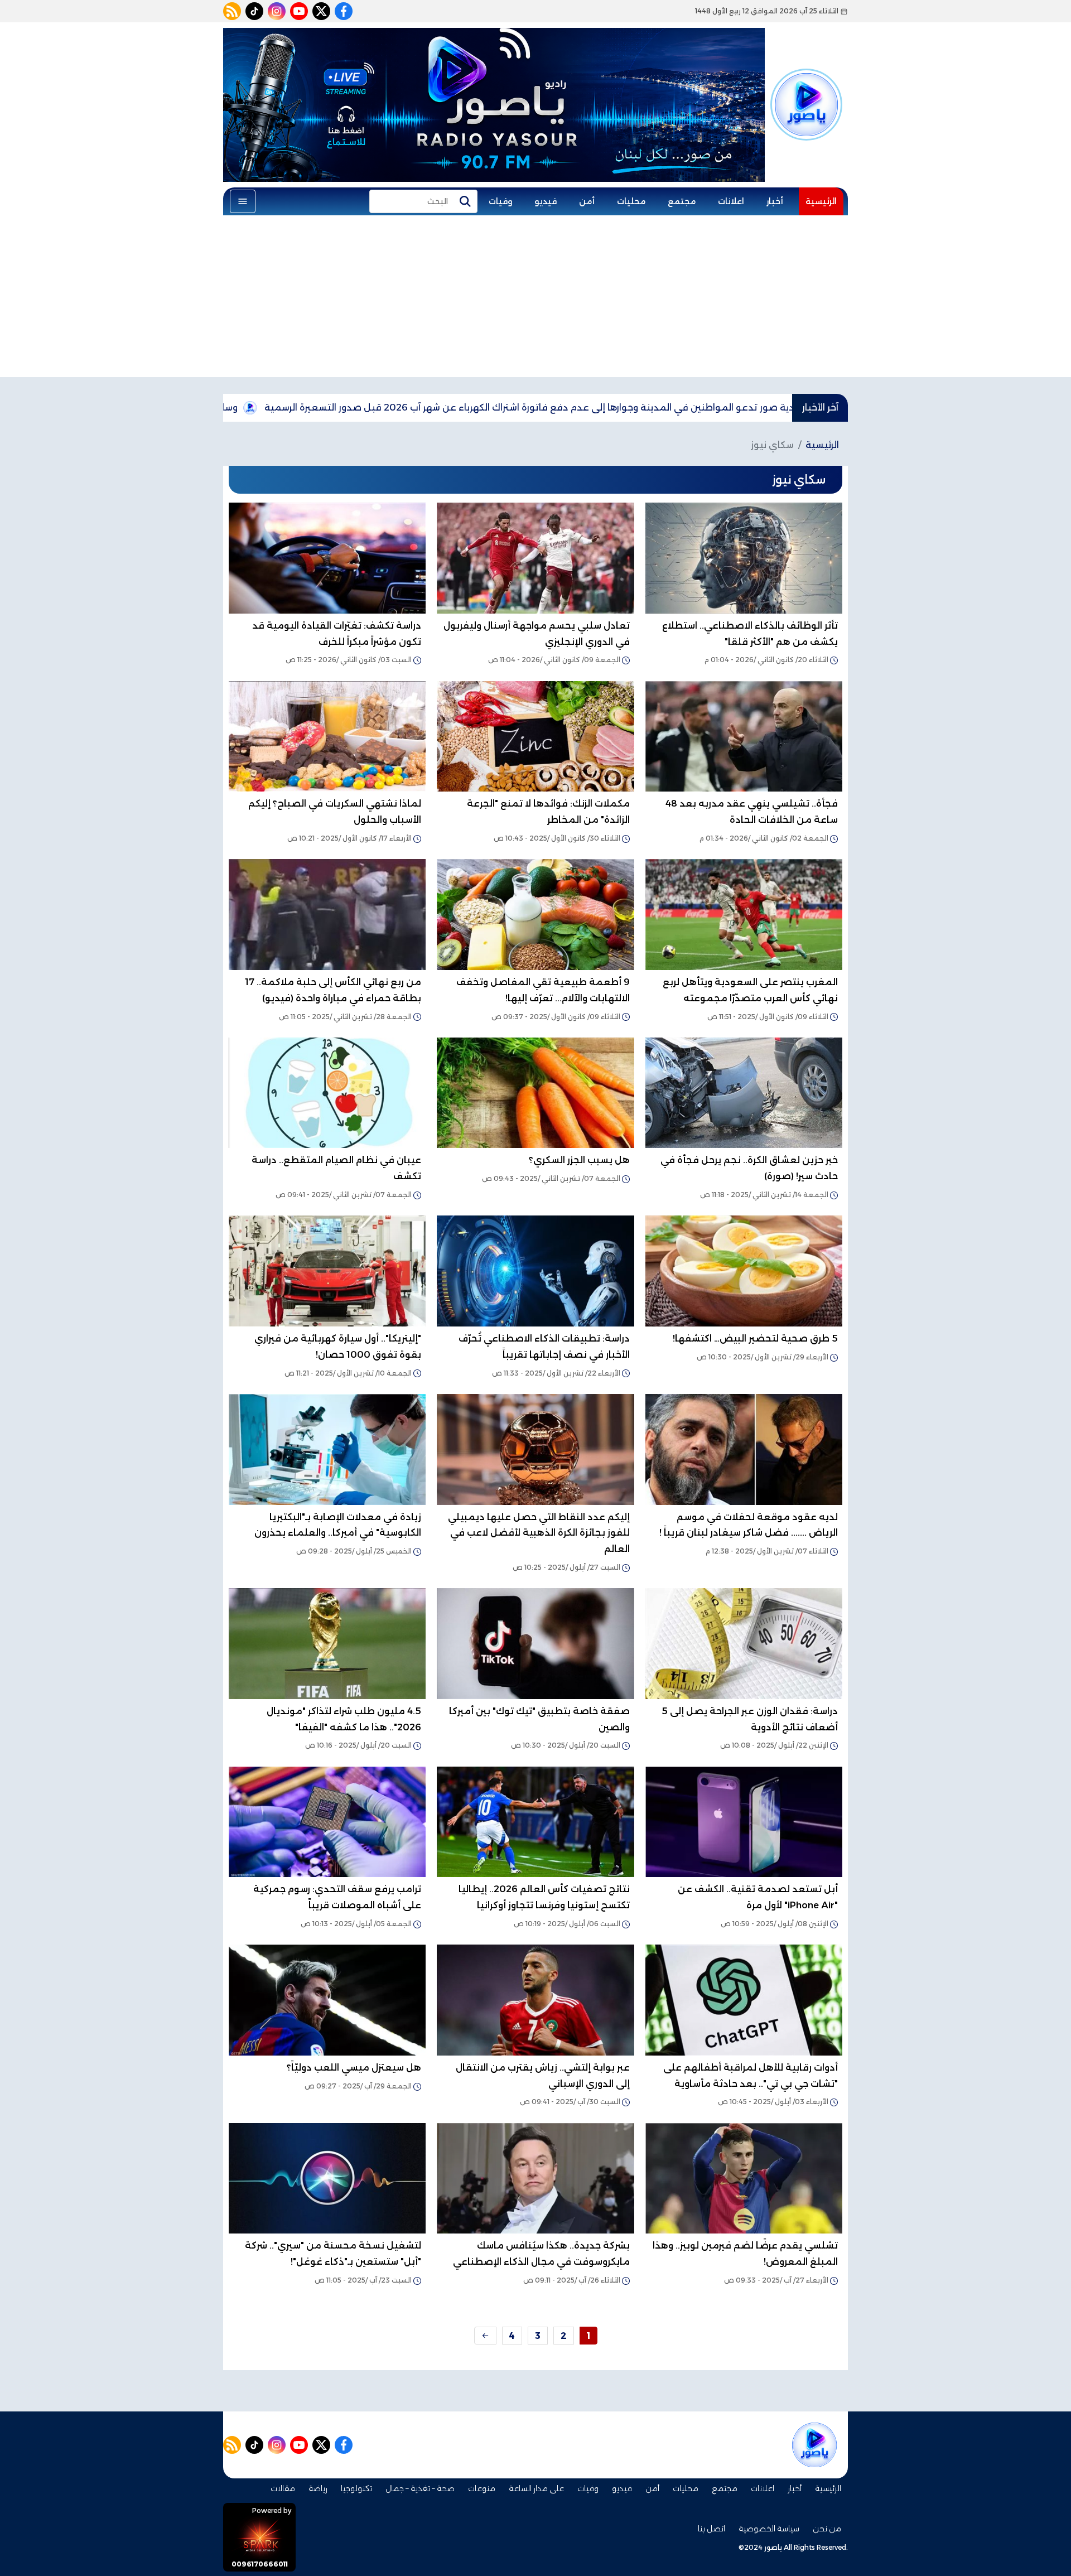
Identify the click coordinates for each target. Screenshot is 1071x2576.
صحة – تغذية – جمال (420, 2488)
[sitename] (814, 2445)
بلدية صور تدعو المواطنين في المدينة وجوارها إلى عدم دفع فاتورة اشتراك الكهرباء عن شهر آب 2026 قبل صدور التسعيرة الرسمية (689, 407)
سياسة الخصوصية (769, 2529)
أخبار (775, 201)
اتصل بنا (711, 2529)
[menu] (243, 201)
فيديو (546, 201)
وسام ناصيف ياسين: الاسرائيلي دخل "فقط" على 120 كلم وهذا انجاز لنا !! (249, 407)
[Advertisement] (535, 299)
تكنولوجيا (356, 2488)
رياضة (318, 2488)
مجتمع (682, 201)
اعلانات (731, 201)
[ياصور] (806, 98)
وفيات (500, 201)
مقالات (283, 2488)
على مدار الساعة (536, 2488)
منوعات (482, 2488)
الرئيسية (821, 201)
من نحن (827, 2529)
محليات (631, 201)
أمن (587, 201)
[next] (485, 2336)
